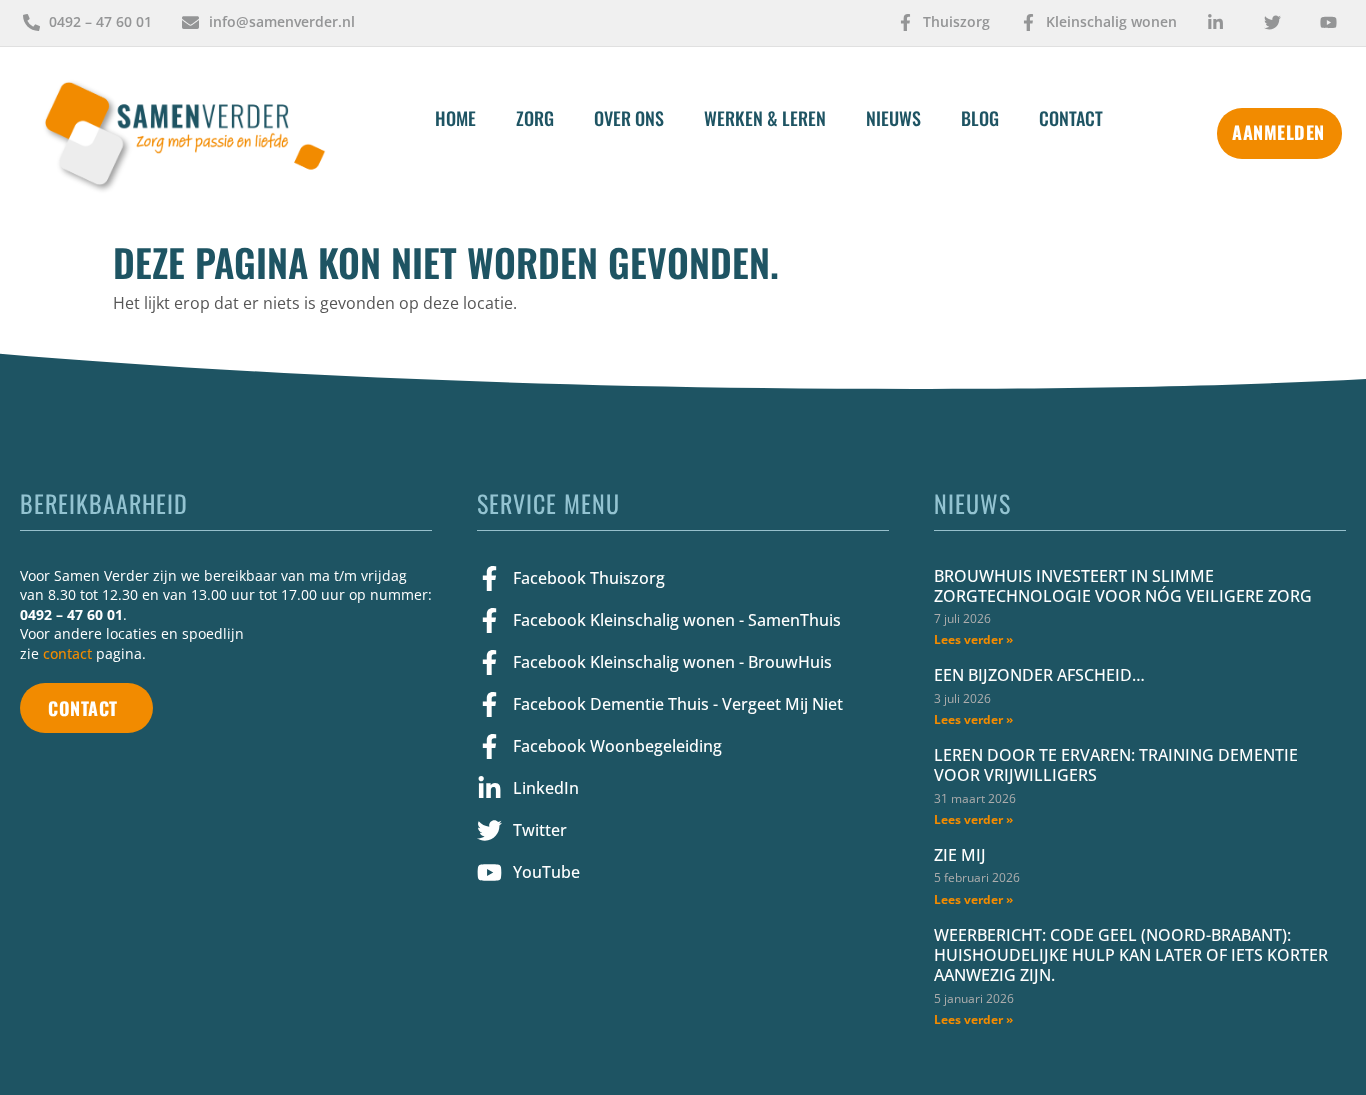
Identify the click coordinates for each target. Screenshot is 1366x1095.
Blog (980, 118)
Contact (1071, 118)
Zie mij (960, 855)
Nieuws (893, 118)
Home (455, 118)
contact (67, 653)
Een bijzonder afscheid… (1039, 675)
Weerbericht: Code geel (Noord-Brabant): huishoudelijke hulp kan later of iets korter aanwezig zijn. (1131, 955)
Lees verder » (973, 639)
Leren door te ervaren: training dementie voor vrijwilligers (1116, 765)
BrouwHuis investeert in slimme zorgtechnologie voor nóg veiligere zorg (1123, 586)
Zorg (535, 118)
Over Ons (629, 118)
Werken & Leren (765, 118)
